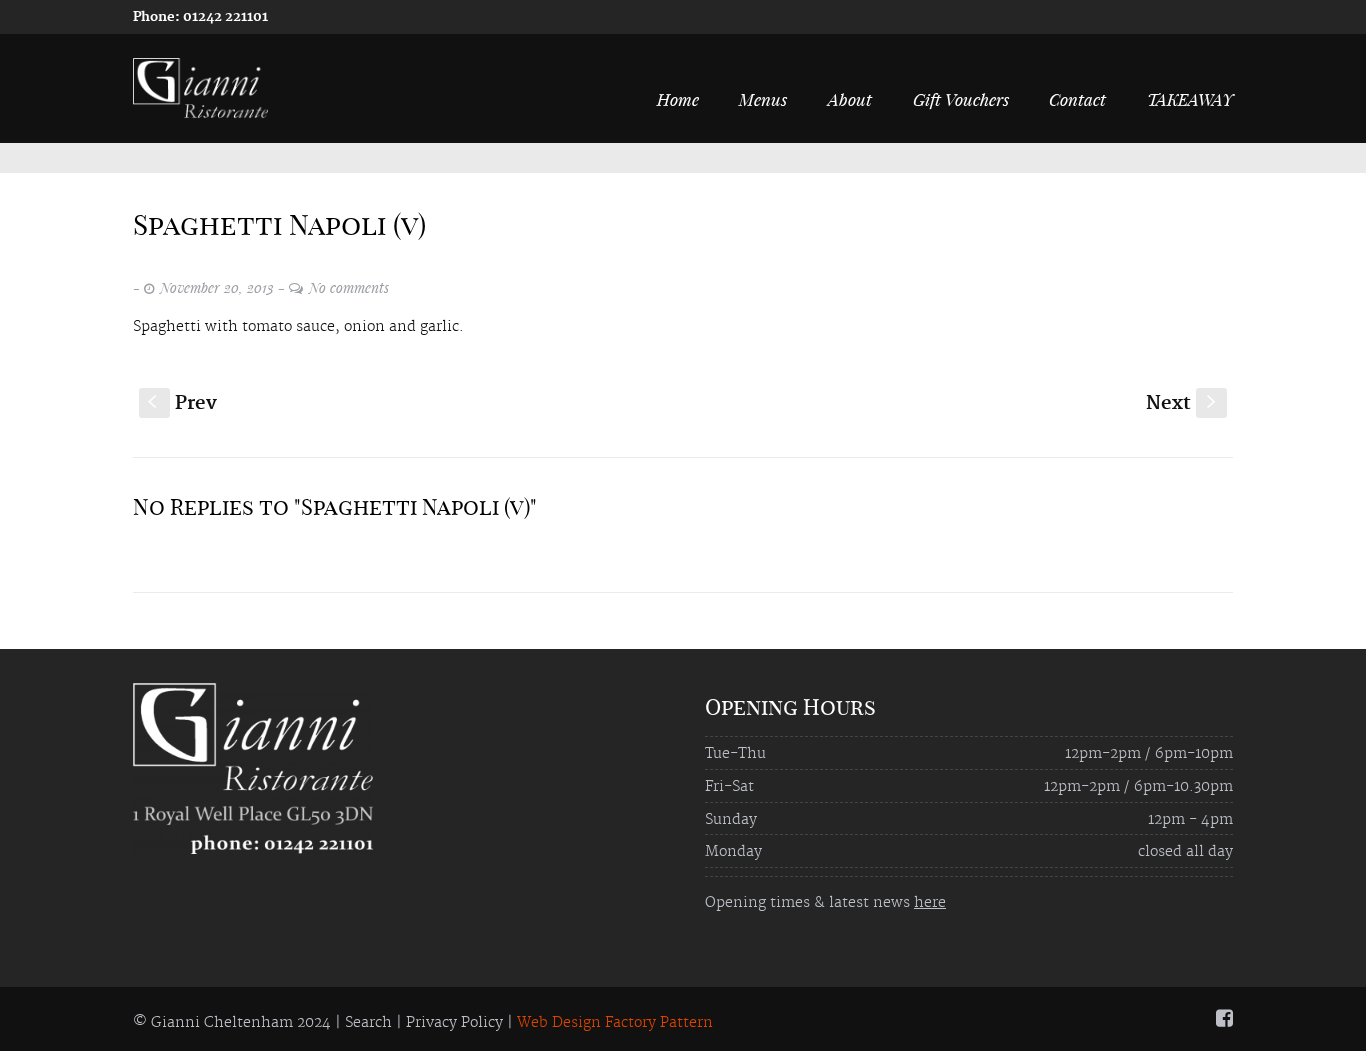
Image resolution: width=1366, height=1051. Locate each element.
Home (678, 99)
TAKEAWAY (1190, 99)
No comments (349, 287)
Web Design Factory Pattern (615, 1023)
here (930, 903)
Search (368, 1023)
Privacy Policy (454, 1023)
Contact (1077, 99)
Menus (763, 99)
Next (1183, 403)
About (850, 99)
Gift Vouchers (961, 99)
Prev (182, 403)
